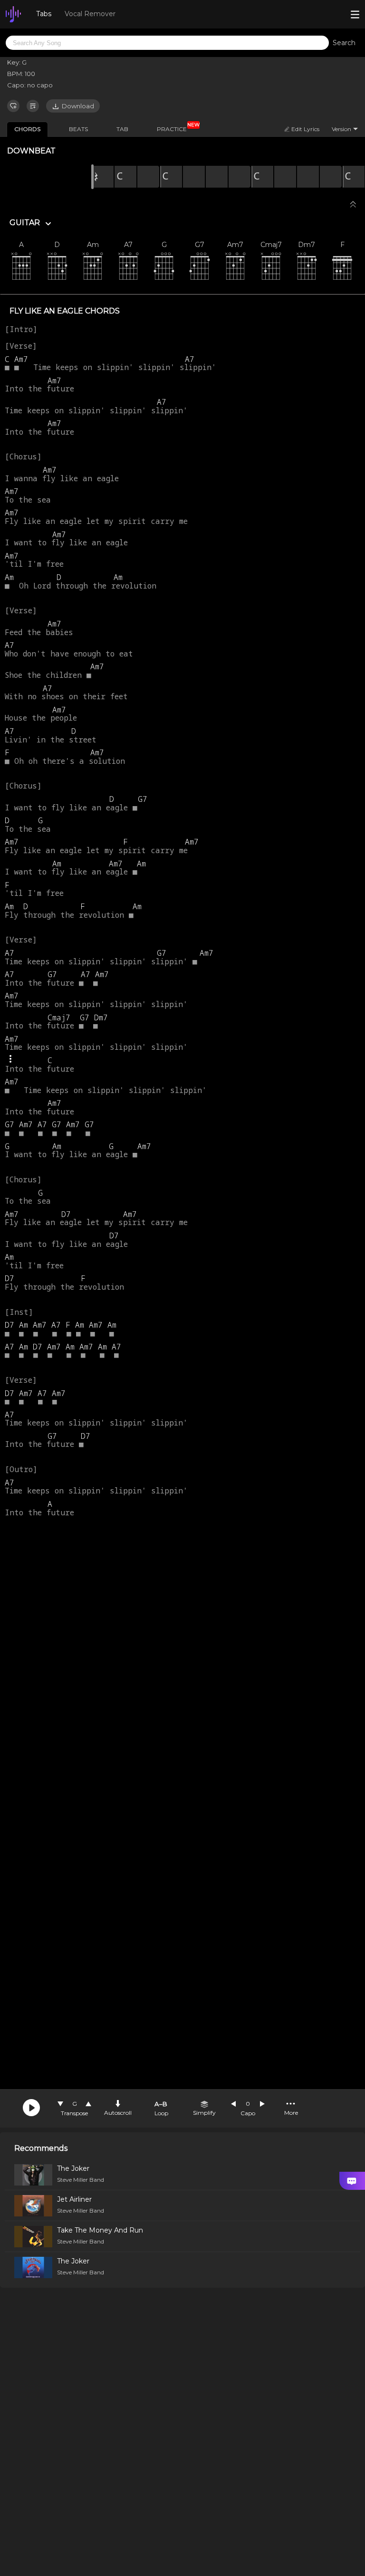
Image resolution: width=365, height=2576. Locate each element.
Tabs (44, 14)
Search (344, 43)
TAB (122, 129)
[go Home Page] (13, 14)
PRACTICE (175, 127)
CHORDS (27, 129)
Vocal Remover (90, 14)
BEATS (78, 129)
